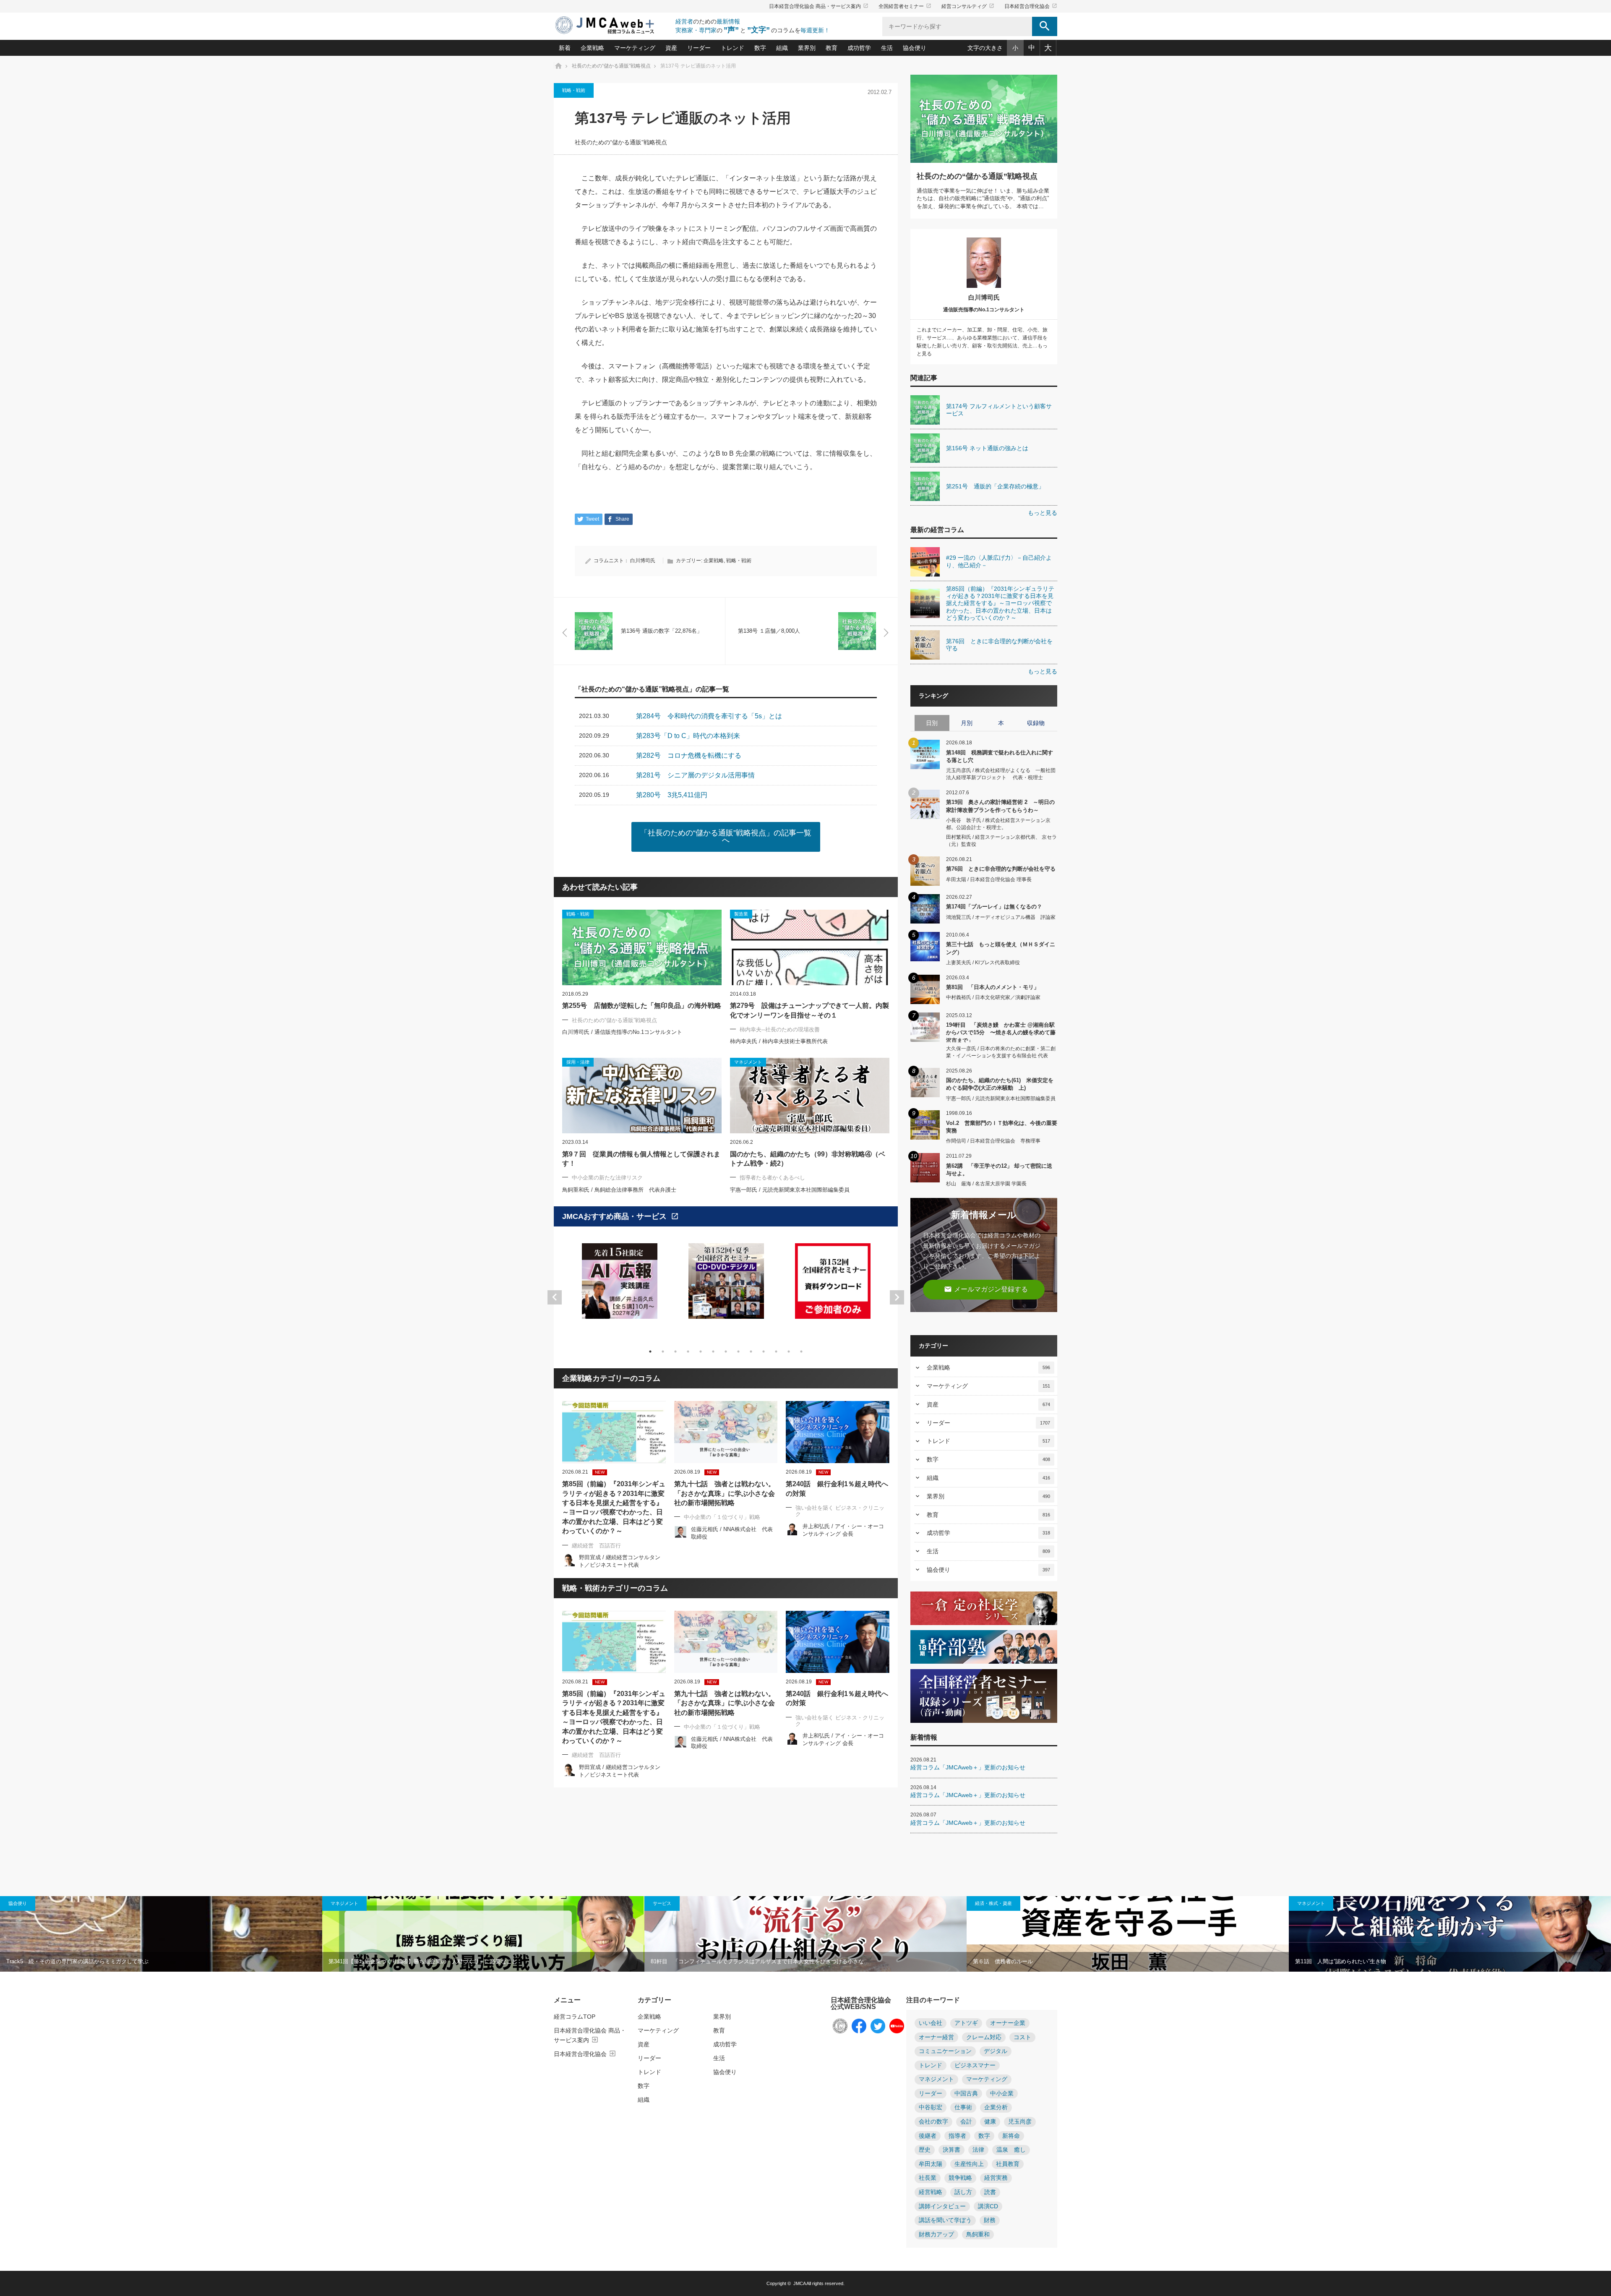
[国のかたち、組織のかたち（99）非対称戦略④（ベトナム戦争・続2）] (810, 1096)
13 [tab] (801, 1352)
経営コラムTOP (575, 2017)
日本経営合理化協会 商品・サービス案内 (819, 6)
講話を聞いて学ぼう (945, 2220)
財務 (990, 2220)
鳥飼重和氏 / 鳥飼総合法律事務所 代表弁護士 (619, 1190)
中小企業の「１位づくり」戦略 (722, 1517)
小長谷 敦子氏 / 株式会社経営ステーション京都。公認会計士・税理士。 (998, 824)
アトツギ (966, 2023)
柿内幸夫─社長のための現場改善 (780, 1029)
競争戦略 (960, 2178)
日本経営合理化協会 (1031, 6)
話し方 (963, 2192)
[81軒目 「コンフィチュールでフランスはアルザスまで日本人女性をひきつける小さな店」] (805, 1934)
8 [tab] (738, 1352)
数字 (760, 48)
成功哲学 (859, 48)
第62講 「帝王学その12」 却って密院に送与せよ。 (999, 1170)
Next (897, 1297)
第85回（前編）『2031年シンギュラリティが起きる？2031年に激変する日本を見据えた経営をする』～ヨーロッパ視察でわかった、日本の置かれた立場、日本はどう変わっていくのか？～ (614, 1507)
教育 (832, 48)
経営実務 (996, 2178)
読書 (990, 2192)
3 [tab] (675, 1352)
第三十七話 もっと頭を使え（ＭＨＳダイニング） (1001, 948)
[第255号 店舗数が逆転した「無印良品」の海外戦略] (642, 947)
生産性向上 (969, 2164)
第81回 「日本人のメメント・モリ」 (993, 987)
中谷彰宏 (931, 2107)
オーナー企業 (1008, 2023)
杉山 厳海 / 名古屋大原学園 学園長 (986, 1184)
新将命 (1011, 2136)
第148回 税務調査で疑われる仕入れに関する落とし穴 (1000, 756)
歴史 (925, 2150)
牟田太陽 (931, 2164)
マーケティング (635, 48)
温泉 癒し (1011, 2150)
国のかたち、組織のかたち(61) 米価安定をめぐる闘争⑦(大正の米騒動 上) (1000, 1084)
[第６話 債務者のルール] (1128, 1934)
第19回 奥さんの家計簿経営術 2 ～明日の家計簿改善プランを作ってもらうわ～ (1000, 806)
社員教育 (1008, 2164)
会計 (966, 2122)
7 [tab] (726, 1352)
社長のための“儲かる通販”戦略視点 (621, 142)
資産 (671, 48)
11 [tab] (776, 1352)
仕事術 (963, 2107)
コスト (1022, 2037)
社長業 (928, 2178)
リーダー (699, 48)
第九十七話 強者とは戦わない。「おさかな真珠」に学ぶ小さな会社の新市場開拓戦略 (725, 1493)
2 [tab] (663, 1352)
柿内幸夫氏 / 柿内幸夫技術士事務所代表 (779, 1041)
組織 (782, 48)
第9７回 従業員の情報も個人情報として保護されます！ (641, 1159)
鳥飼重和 (978, 2235)
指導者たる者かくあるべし (772, 1178)
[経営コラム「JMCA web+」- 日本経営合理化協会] (613, 26)
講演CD (988, 2206)
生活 (887, 48)
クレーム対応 (984, 2037)
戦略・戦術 (574, 90)
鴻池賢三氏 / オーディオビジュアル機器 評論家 (1001, 917)
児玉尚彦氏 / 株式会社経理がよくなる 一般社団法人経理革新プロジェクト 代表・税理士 (1001, 774)
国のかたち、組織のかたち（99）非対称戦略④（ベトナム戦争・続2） (808, 1159)
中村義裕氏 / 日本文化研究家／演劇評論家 (993, 997)
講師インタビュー (942, 2206)
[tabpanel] (620, 1286)
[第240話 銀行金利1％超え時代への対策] (838, 1432)
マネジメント (344, 1903)
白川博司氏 (643, 561)
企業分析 (996, 2107)
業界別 (807, 48)
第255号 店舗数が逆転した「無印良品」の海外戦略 (642, 1006)
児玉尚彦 (1020, 2122)
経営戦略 (931, 2192)
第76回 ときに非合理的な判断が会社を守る (1001, 869)
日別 (932, 723)
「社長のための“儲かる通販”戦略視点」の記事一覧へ (726, 837)
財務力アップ (936, 2235)
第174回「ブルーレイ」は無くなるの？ (994, 907)
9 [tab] (751, 1352)
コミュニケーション (945, 2051)
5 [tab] (701, 1352)
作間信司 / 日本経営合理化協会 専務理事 (993, 1141)
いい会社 (931, 2023)
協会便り (915, 48)
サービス (662, 1903)
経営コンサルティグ (968, 6)
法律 (978, 2150)
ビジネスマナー (975, 2065)
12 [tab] (789, 1352)
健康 (990, 2122)
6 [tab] (713, 1352)
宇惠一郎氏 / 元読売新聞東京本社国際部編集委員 (790, 1190)
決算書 (951, 2150)
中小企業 (1002, 2094)
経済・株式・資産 (993, 1903)
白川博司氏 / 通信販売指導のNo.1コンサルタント (622, 1032)
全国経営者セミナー (905, 6)
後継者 (928, 2136)
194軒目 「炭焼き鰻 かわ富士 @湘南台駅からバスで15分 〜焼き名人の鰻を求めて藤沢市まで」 (1001, 1032)
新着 (565, 48)
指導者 (957, 2136)
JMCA (799, 2283)
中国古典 (966, 2094)
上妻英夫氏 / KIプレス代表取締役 (983, 963)
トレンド (733, 48)
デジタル (996, 2051)
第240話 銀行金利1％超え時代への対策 (837, 1488)
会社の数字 (933, 2122)
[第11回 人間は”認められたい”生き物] (1450, 1934)
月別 (967, 723)
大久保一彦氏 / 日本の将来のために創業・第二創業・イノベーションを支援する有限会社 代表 (1001, 1052)
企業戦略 (592, 48)
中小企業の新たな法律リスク (607, 1178)
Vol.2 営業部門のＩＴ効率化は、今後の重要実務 (1002, 1127)
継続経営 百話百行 (596, 1546)
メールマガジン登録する (986, 1289)
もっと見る (1043, 513)
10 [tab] (764, 1352)
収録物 (1036, 723)
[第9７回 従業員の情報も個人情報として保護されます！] (642, 1096)
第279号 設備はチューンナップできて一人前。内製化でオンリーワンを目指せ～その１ (809, 1010)
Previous (555, 1297)
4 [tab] (688, 1352)
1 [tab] (650, 1352)
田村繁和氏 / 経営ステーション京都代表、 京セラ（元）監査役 (1001, 841)
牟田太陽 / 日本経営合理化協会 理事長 (989, 879)
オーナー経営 (936, 2037)
